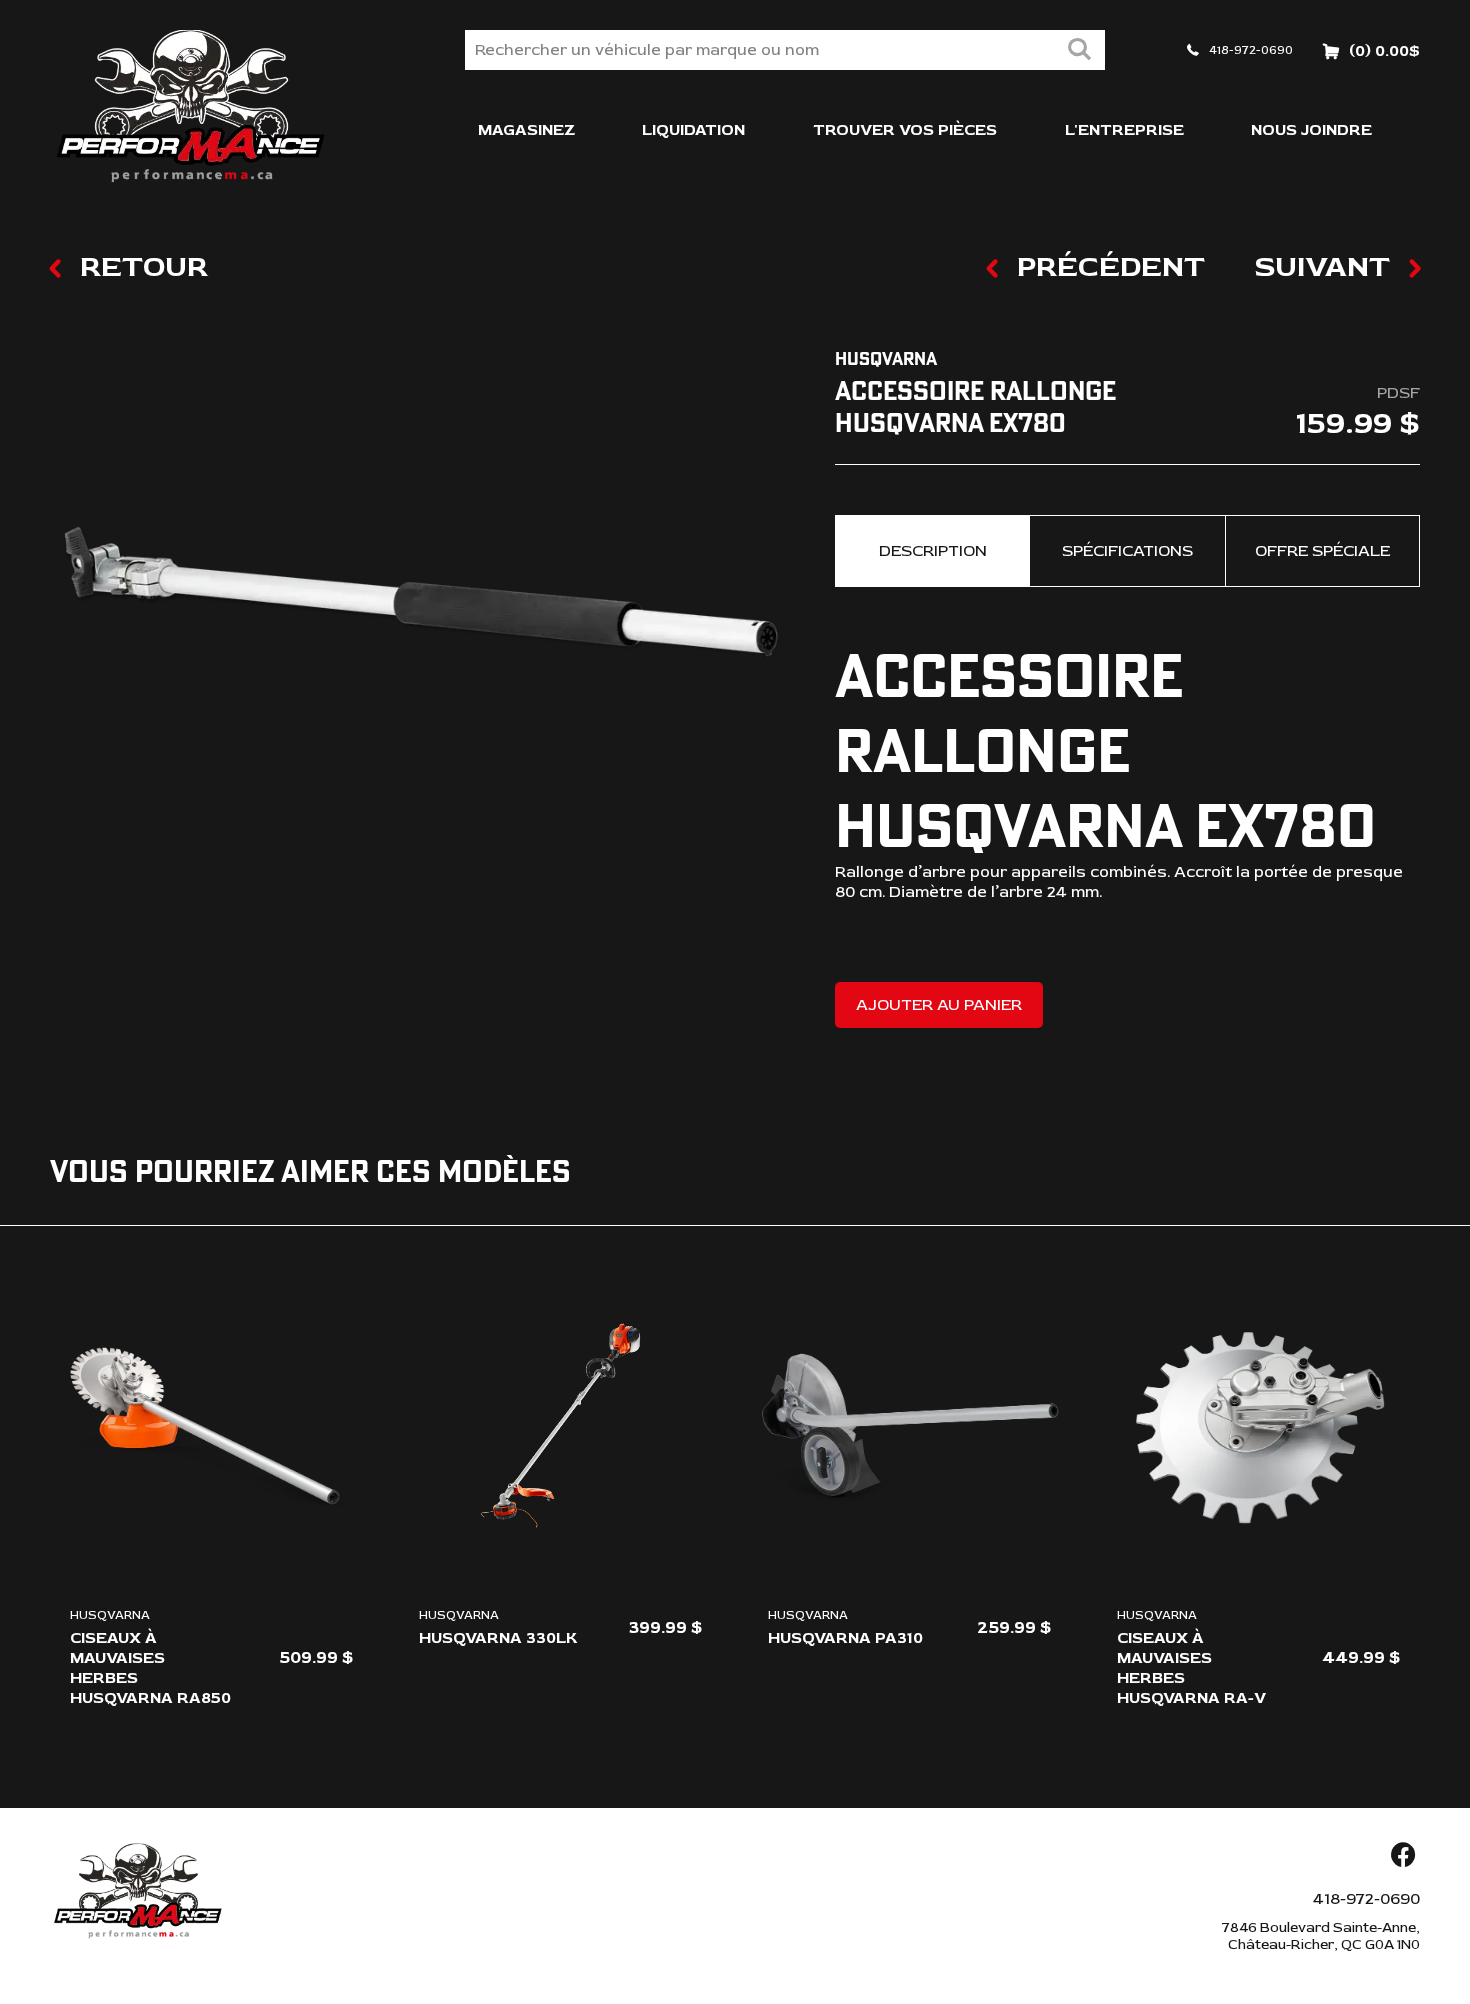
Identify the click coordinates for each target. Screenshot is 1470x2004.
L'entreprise (1124, 130)
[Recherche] (1079, 51)
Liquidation (693, 130)
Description (933, 551)
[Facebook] (1403, 1856)
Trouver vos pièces (905, 130)
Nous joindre (1311, 130)
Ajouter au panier (939, 1005)
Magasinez (526, 130)
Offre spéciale (1322, 551)
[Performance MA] (190, 106)
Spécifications (1127, 551)
